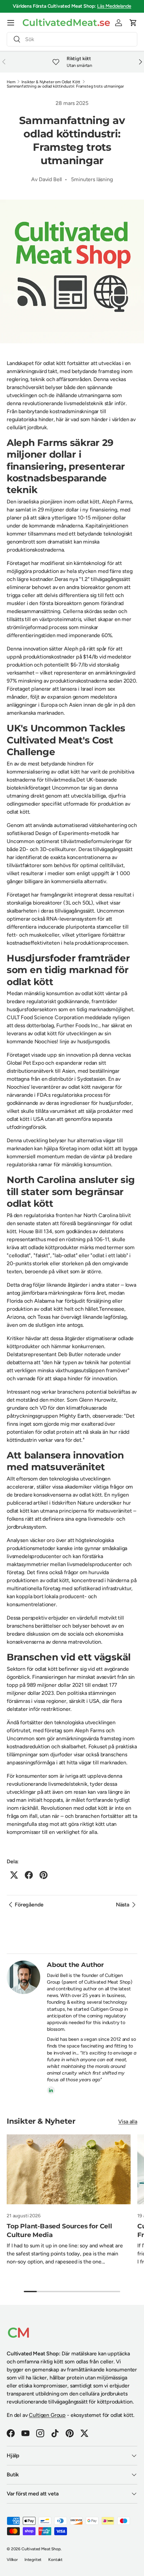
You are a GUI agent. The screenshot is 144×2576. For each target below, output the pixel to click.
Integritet (33, 2560)
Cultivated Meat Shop (41, 2549)
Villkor (12, 2560)
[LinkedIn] (51, 2090)
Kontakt (55, 2560)
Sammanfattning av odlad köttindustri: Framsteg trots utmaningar (65, 86)
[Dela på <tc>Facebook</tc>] (29, 1875)
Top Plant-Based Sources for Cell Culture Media (59, 2230)
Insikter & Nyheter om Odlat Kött (51, 82)
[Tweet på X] (14, 1875)
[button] (133, 23)
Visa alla (128, 2122)
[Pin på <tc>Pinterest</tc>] (44, 1875)
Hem (11, 82)
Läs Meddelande (114, 6)
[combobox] (72, 39)
